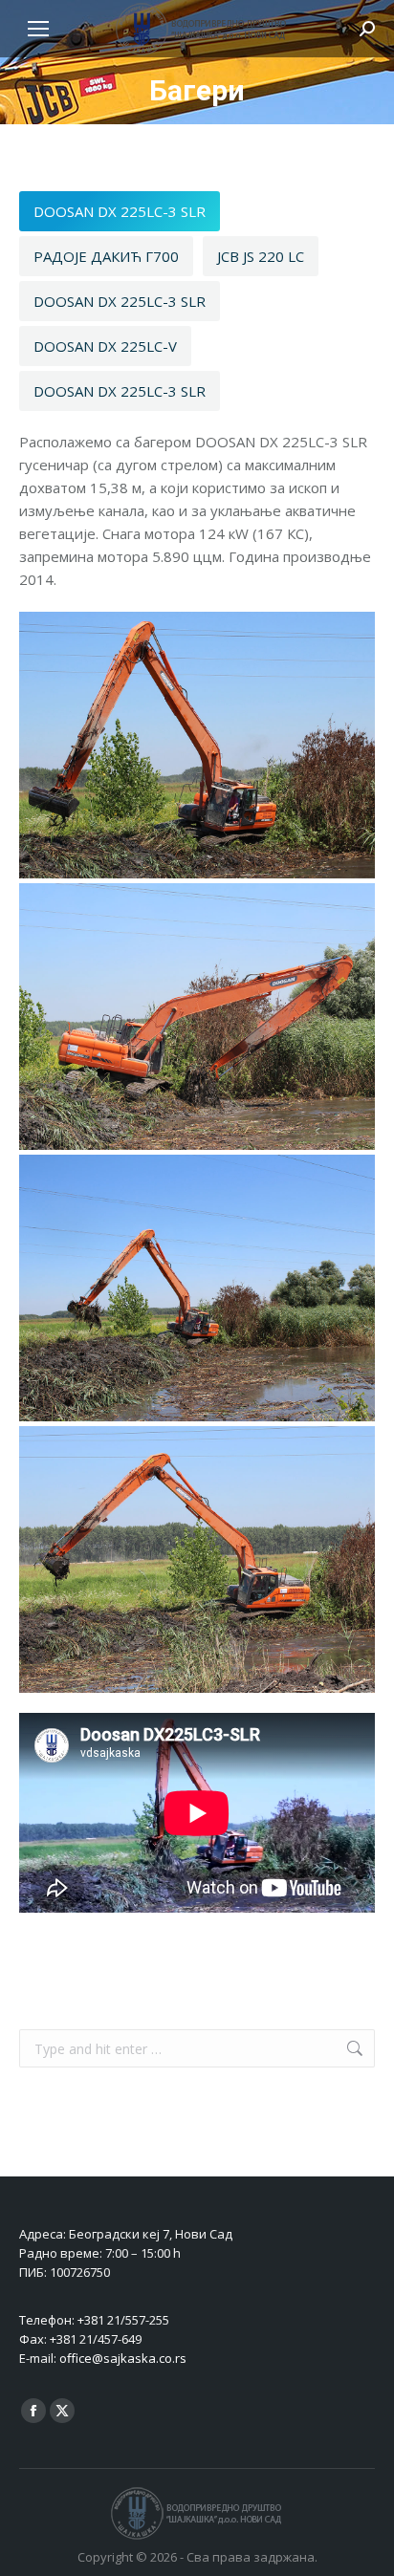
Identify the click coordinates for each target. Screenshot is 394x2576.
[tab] (120, 211)
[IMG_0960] (197, 1559)
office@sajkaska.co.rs (123, 2358)
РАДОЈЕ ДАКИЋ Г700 (106, 256)
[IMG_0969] (197, 1017)
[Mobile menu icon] (38, 29)
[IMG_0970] (197, 1288)
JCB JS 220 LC (261, 256)
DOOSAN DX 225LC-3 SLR (120, 211)
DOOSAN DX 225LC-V (105, 346)
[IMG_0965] (197, 745)
